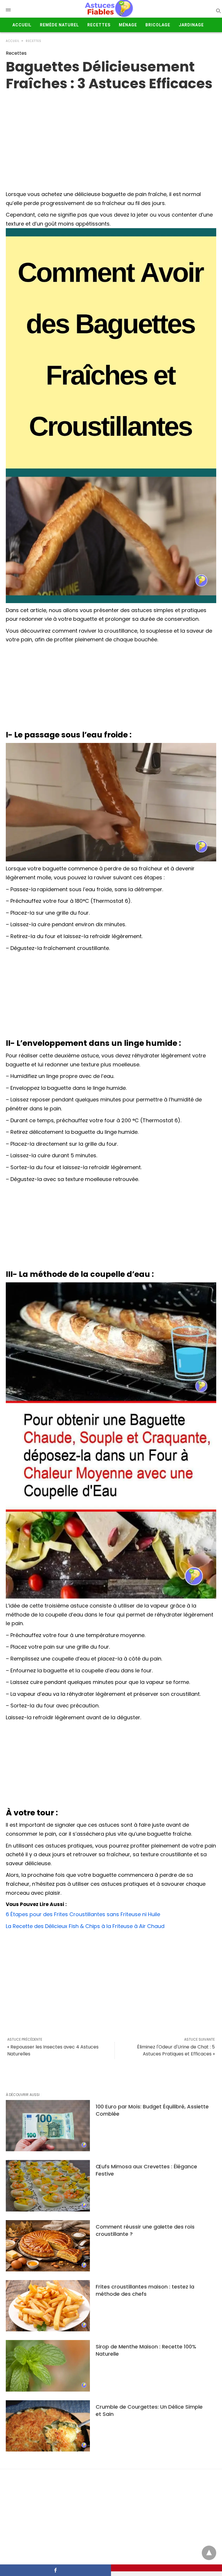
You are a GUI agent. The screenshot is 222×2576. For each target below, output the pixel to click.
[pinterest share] (166, 2568)
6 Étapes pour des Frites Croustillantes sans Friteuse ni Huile (83, 1914)
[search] (218, 11)
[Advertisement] (111, 688)
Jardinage (191, 25)
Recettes (99, 25)
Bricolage (158, 25)
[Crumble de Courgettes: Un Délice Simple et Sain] (48, 2426)
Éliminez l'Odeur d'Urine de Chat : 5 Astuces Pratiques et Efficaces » (176, 2050)
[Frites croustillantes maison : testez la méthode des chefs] (48, 2306)
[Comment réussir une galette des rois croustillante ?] (48, 2246)
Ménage (128, 25)
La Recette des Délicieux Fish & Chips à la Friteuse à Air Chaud (85, 1926)
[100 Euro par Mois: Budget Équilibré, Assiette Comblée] (48, 2126)
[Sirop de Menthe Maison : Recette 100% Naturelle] (48, 2366)
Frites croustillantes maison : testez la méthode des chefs (145, 2290)
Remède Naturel (59, 25)
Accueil (22, 25)
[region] (111, 138)
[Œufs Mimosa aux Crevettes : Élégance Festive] (48, 2186)
